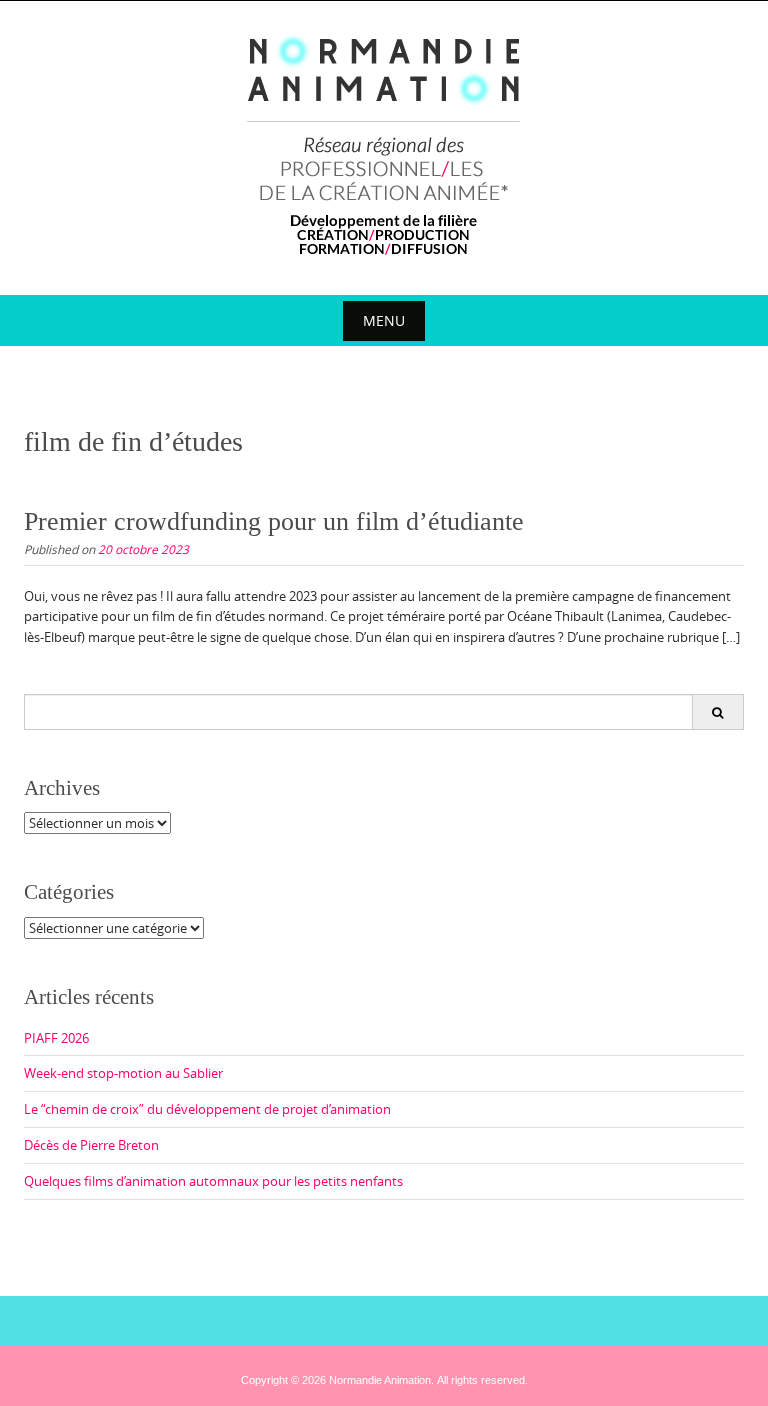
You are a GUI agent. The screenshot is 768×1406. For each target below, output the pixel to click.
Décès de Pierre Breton (91, 1145)
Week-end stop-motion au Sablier (123, 1073)
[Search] (717, 712)
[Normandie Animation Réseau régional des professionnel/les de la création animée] (384, 144)
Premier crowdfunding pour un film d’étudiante (274, 521)
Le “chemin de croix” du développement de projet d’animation (207, 1109)
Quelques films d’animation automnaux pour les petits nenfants (213, 1181)
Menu (384, 320)
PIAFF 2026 (56, 1038)
